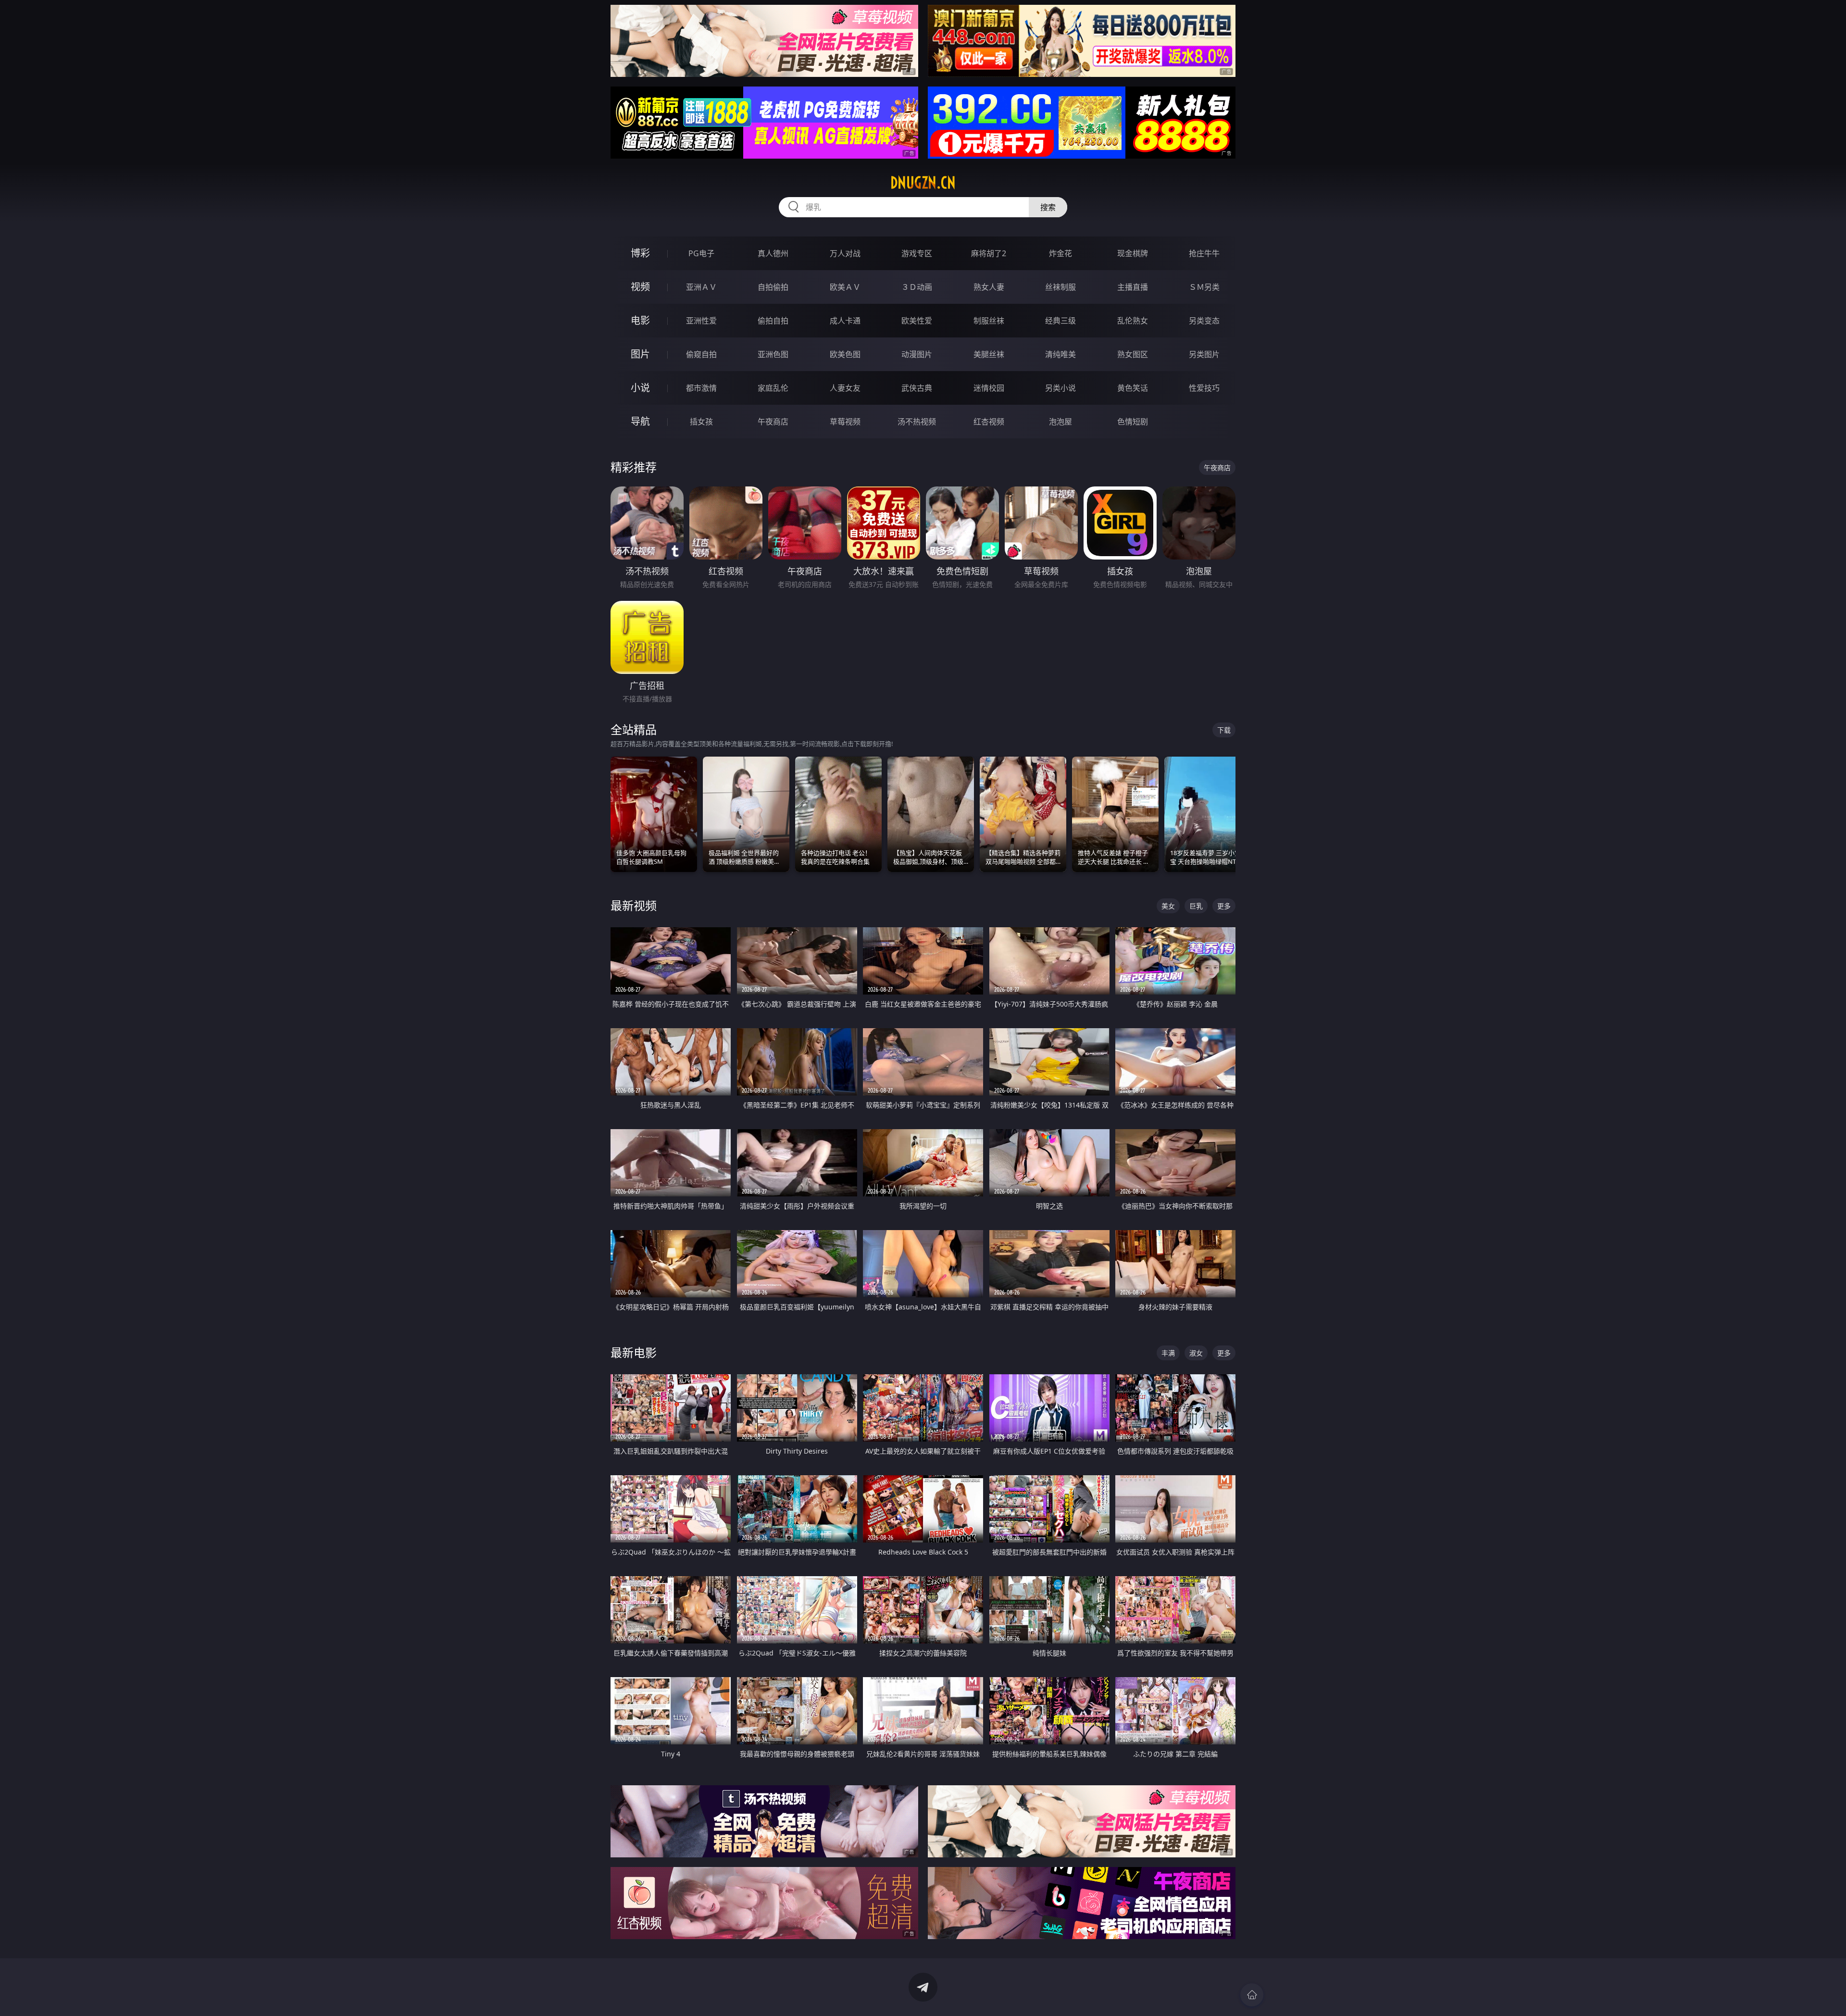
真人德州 (773, 253)
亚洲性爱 (701, 321)
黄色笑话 (1133, 388)
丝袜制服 (1060, 287)
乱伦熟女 (1133, 321)
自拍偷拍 (773, 287)
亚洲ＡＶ (701, 287)
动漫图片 (917, 354)
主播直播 (1133, 287)
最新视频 (634, 905)
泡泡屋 (1060, 422)
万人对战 (845, 253)
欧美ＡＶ (845, 287)
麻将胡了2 (989, 253)
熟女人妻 (989, 287)
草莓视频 (845, 422)
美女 (1168, 906)
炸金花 (1060, 253)
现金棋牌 (1133, 253)
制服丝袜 (989, 321)
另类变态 (1204, 321)
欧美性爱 (917, 321)
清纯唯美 (1060, 354)
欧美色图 (845, 354)
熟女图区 (1133, 354)
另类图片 (1204, 354)
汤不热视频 (917, 422)
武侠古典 (917, 388)
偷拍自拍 (773, 321)
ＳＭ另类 (1204, 287)
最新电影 (634, 1352)
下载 (1224, 730)
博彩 (640, 253)
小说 (640, 388)
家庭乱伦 (773, 388)
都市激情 (701, 388)
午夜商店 (773, 422)
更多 (1224, 906)
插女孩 (701, 422)
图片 (640, 354)
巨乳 (1196, 906)
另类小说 (1060, 388)
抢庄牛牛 (1204, 253)
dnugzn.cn (923, 183)
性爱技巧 (1204, 388)
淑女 (1196, 1353)
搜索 (1048, 207)
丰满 (1168, 1353)
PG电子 (701, 253)
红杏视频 (989, 422)
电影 (640, 320)
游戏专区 (917, 253)
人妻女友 (845, 388)
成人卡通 (845, 321)
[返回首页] (1252, 1995)
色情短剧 (1133, 422)
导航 (640, 421)
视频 (640, 287)
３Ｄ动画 (917, 287)
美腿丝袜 (989, 354)
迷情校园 (989, 388)
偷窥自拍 (701, 354)
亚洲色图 (773, 354)
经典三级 (1060, 321)
